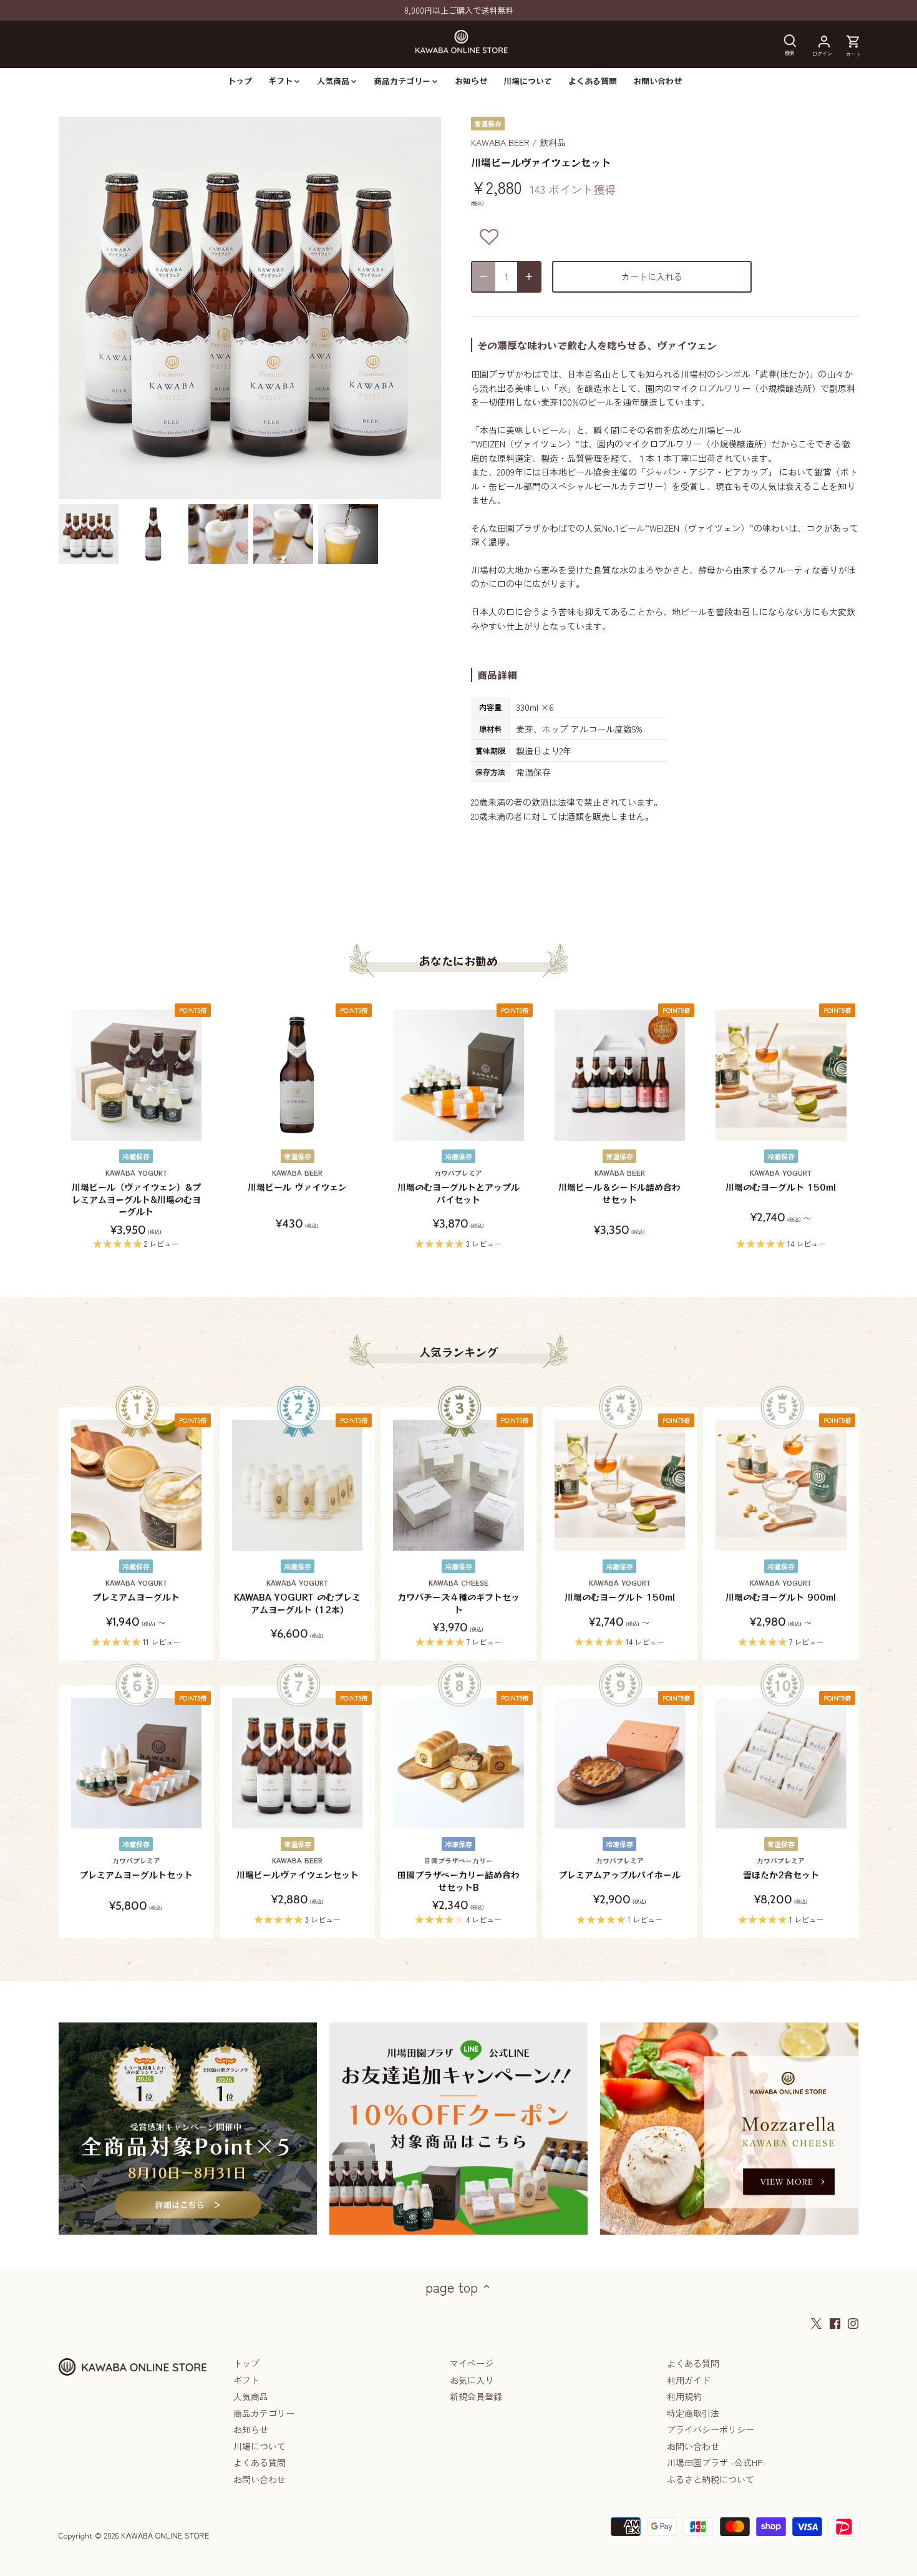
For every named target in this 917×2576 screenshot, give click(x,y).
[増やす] (529, 277)
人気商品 (251, 2396)
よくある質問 (260, 2462)
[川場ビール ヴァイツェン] (297, 1075)
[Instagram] (853, 2323)
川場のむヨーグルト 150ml (781, 1181)
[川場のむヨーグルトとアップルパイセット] (458, 1075)
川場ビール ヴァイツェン (297, 1181)
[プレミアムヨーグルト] (136, 1485)
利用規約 (684, 2396)
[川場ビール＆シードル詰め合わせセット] (620, 1075)
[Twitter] (816, 2323)
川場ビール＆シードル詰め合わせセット (619, 1187)
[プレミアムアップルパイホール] (620, 1763)
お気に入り (472, 2380)
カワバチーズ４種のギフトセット (458, 1597)
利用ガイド (689, 2380)
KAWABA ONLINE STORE (165, 2535)
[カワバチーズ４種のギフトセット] (458, 1485)
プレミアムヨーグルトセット (136, 1869)
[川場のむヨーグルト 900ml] (781, 1485)
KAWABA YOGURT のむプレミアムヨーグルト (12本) (297, 1597)
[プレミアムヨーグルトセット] (136, 1763)
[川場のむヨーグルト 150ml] (781, 1075)
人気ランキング (458, 1352)
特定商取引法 (693, 2413)
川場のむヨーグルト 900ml (781, 1591)
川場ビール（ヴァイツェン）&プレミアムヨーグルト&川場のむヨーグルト (136, 1193)
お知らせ (251, 2429)
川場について (260, 2446)
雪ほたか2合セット (781, 1869)
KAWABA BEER (500, 142)
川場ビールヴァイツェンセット (298, 1869)
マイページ (472, 2363)
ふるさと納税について (711, 2479)
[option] (89, 534)
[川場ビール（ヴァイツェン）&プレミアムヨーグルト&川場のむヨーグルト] (136, 1075)
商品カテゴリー (264, 2413)
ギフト (246, 2380)
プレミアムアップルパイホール (619, 1869)
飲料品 (553, 142)
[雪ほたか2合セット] (781, 1763)
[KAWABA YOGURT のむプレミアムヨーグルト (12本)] (297, 1485)
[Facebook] (835, 2323)
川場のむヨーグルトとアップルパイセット (458, 1187)
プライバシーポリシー (711, 2429)
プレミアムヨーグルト (136, 1591)
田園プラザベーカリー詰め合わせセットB (458, 1875)
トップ (246, 2363)
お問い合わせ (260, 2479)
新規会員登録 (476, 2396)
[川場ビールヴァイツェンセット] (297, 1763)
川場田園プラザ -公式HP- (716, 2462)
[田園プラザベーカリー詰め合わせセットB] (458, 1763)
